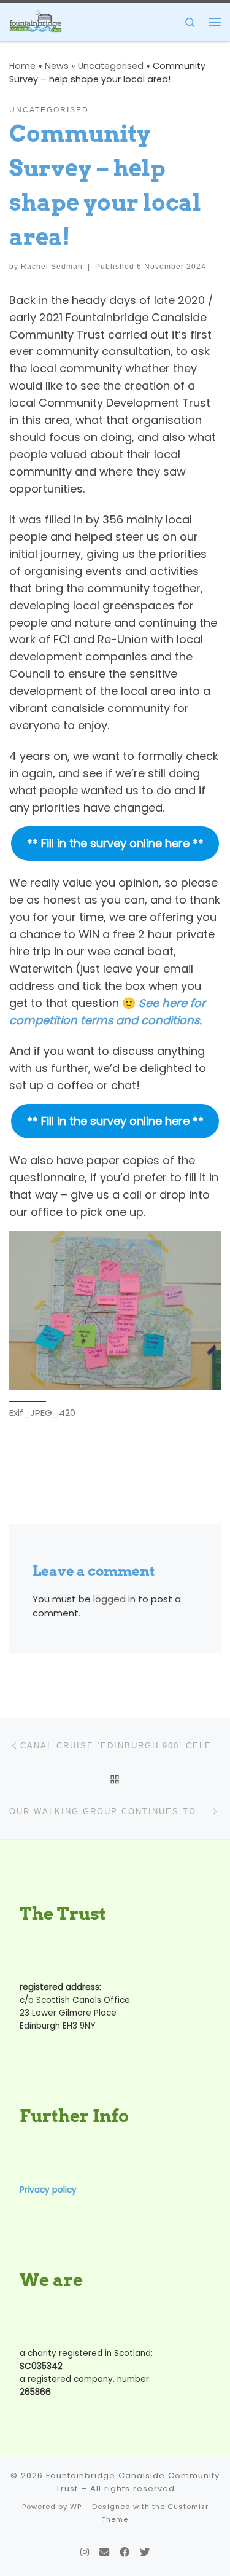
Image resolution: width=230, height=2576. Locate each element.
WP (76, 2507)
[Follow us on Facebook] (125, 2552)
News (57, 66)
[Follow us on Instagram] (85, 2552)
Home (22, 66)
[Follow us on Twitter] (145, 2552)
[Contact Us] (104, 2552)
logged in (114, 1599)
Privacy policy (48, 2190)
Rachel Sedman (52, 267)
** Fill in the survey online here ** (115, 843)
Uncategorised (111, 66)
